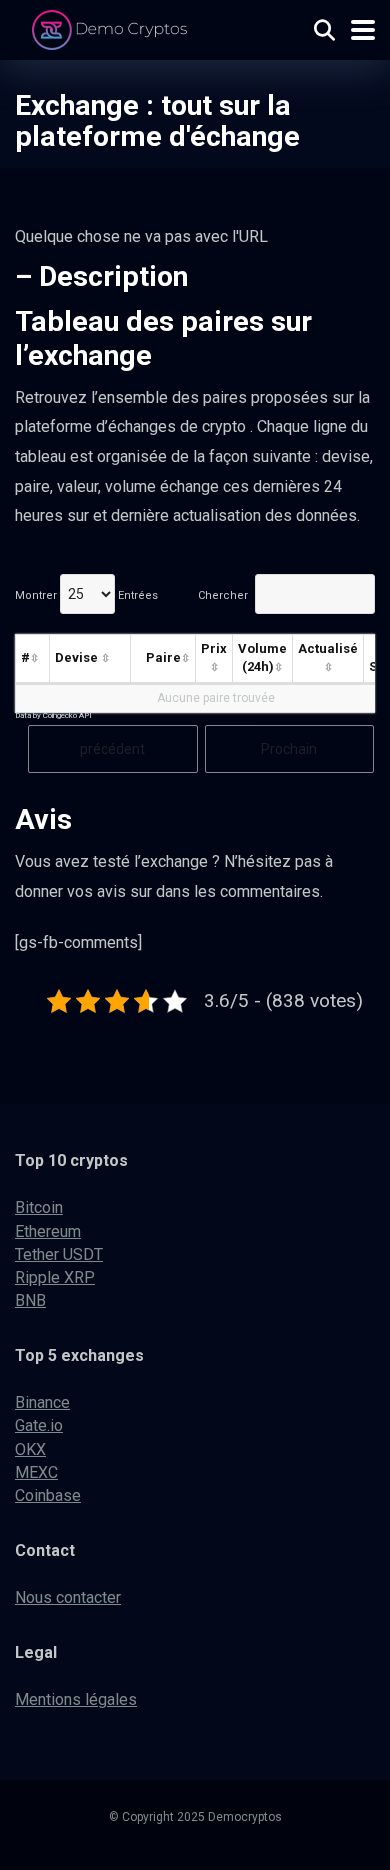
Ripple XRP (55, 1277)
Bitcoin (39, 1207)
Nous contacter (68, 1597)
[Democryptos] (112, 27)
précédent (112, 749)
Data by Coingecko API (53, 715)
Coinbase (48, 1495)
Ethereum (48, 1231)
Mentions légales (76, 1699)
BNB (30, 1300)
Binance (42, 1402)
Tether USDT (59, 1254)
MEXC (36, 1472)
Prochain (289, 749)
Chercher (223, 595)
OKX (30, 1449)
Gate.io (39, 1425)
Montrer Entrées (86, 595)
